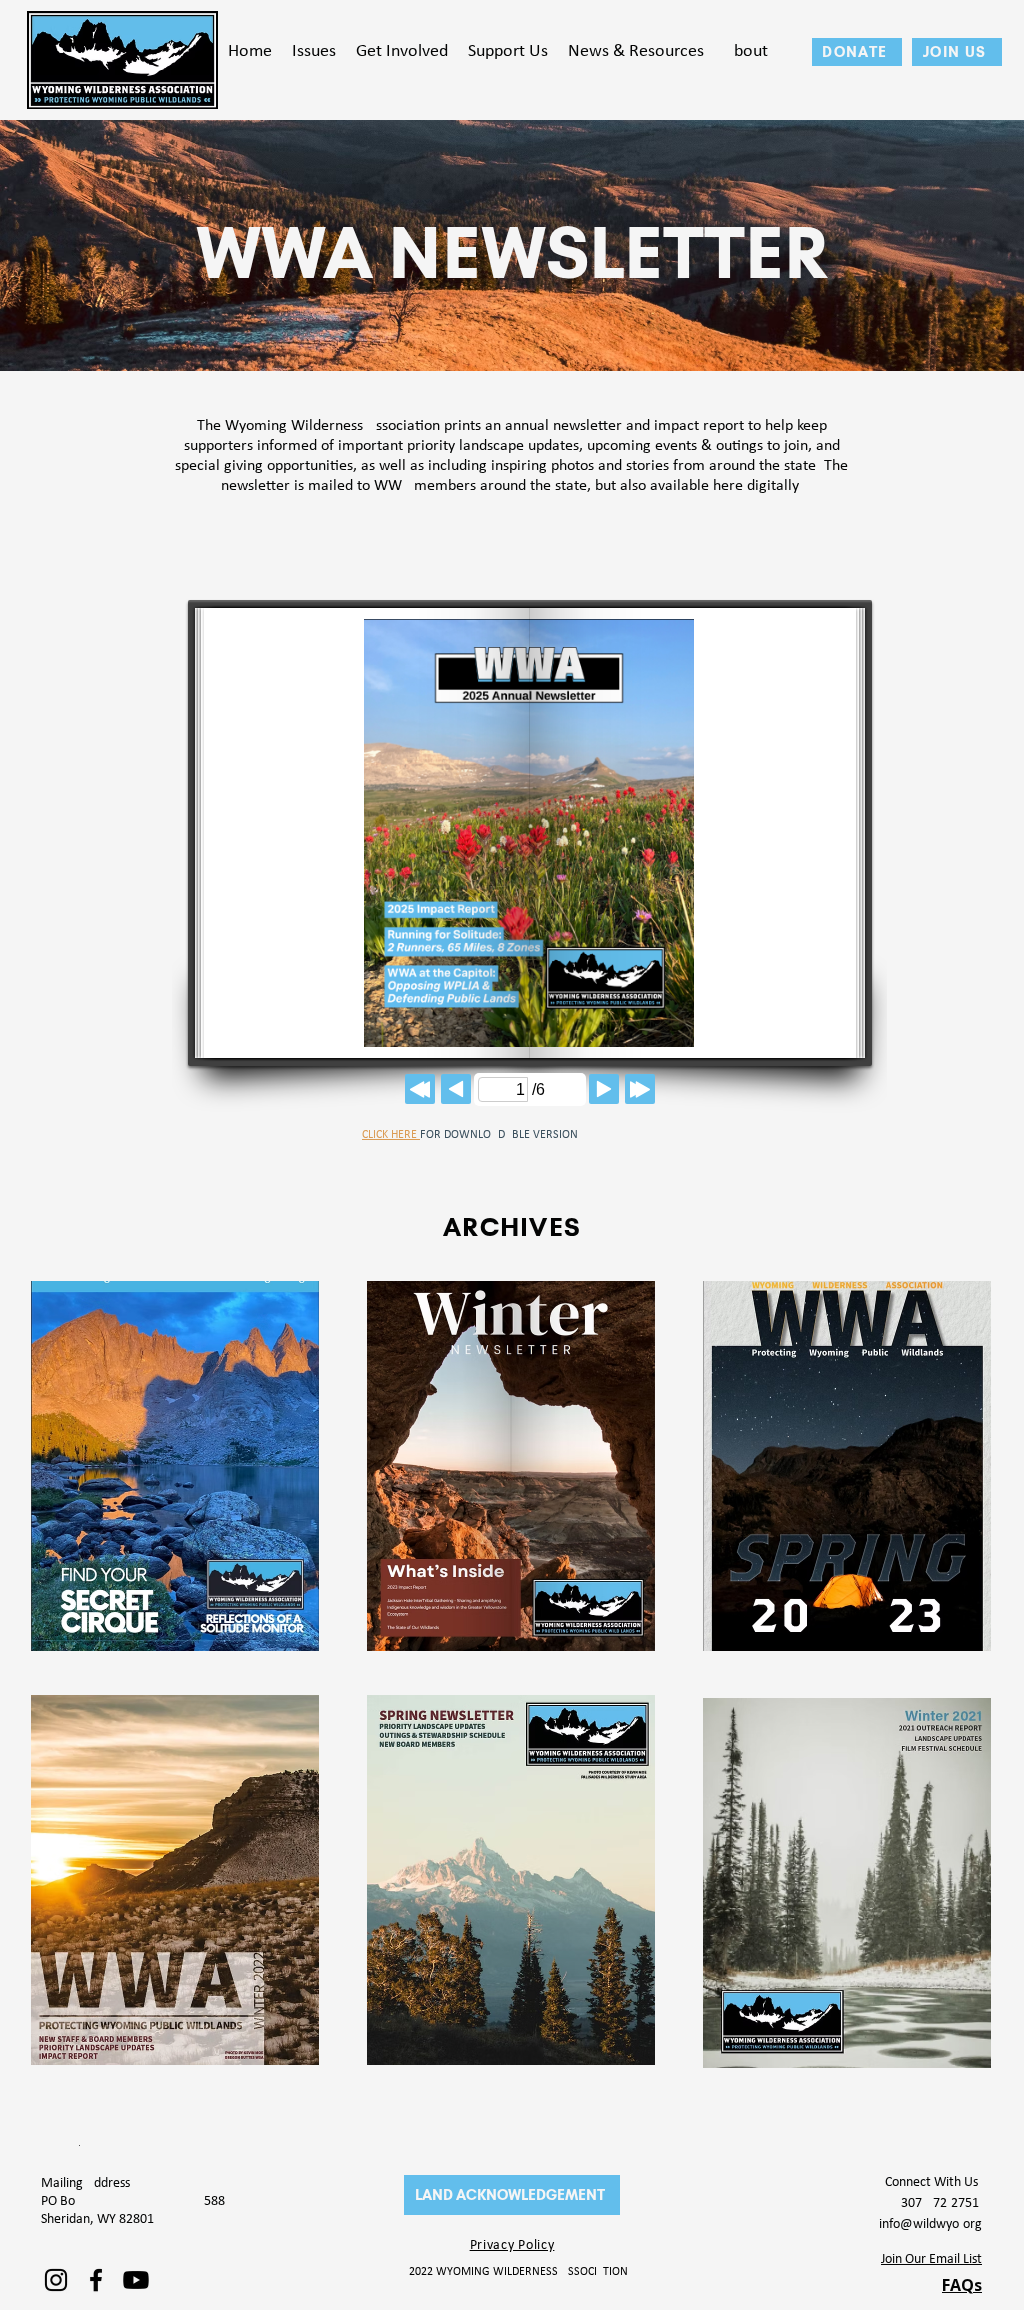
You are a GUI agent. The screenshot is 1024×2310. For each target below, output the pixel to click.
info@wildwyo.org (930, 2224)
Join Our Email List (931, 2259)
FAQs (962, 2285)
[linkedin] (56, 2280)
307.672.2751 (941, 2203)
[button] (314, 52)
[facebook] (96, 2280)
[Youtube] (136, 2280)
